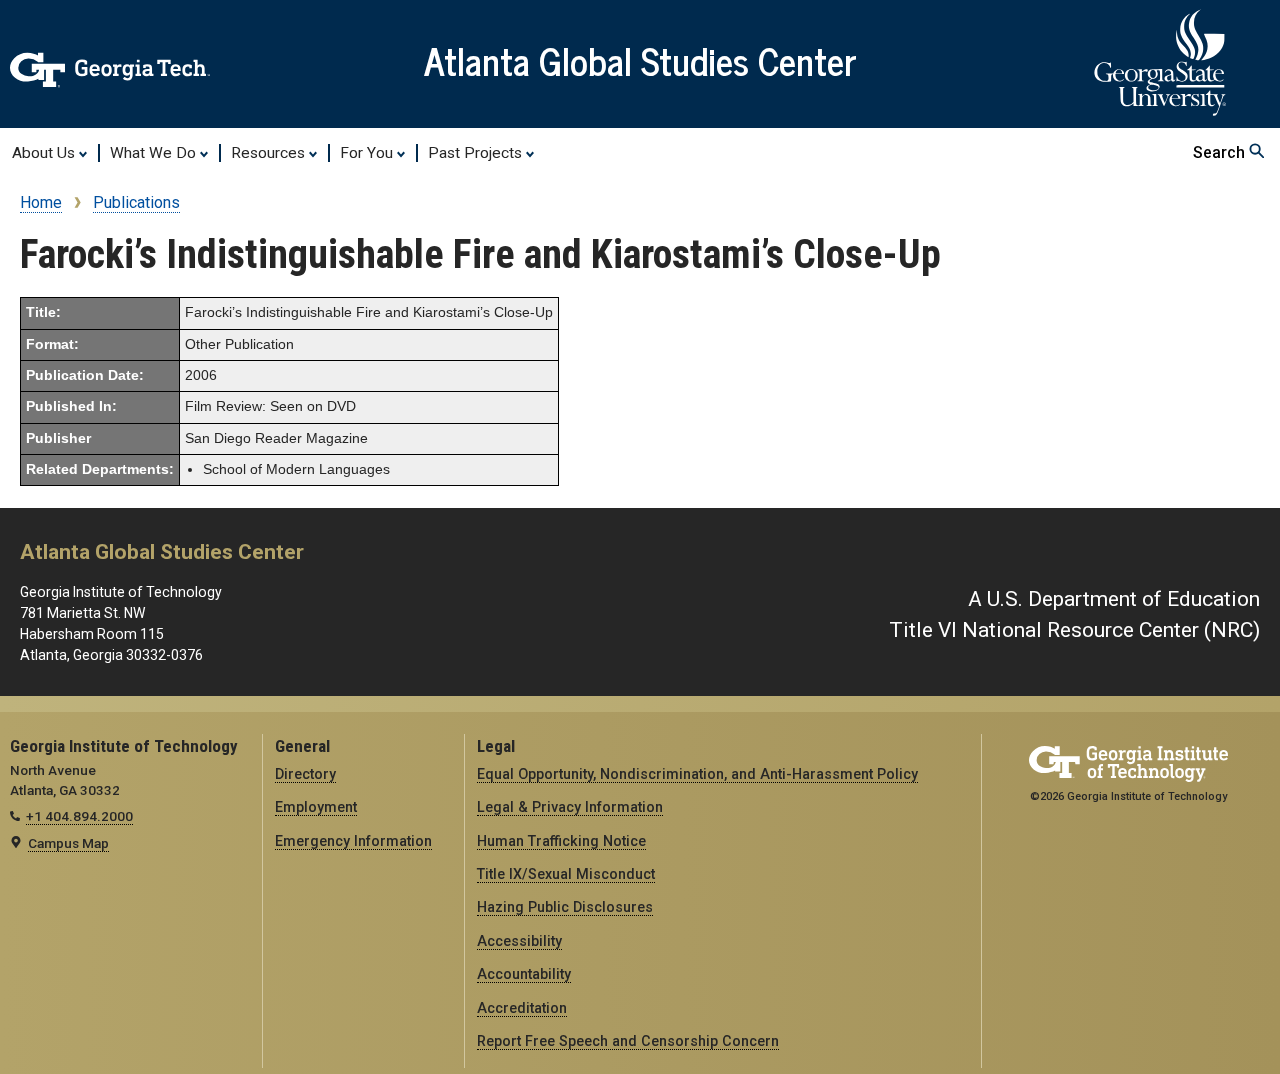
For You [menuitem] (368, 153)
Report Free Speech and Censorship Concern (628, 1041)
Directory (305, 774)
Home (41, 202)
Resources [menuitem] (270, 153)
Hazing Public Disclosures (565, 907)
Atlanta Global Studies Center (640, 60)
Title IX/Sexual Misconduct (566, 874)
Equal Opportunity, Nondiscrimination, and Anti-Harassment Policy (697, 774)
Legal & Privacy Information (570, 807)
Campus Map (68, 843)
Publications (136, 202)
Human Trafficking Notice (561, 841)
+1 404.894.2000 (79, 816)
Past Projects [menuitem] (477, 153)
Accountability (524, 974)
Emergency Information (353, 841)
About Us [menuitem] (45, 153)
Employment (316, 807)
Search (1221, 152)
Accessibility (519, 941)
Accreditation (522, 1008)
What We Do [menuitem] (155, 153)
